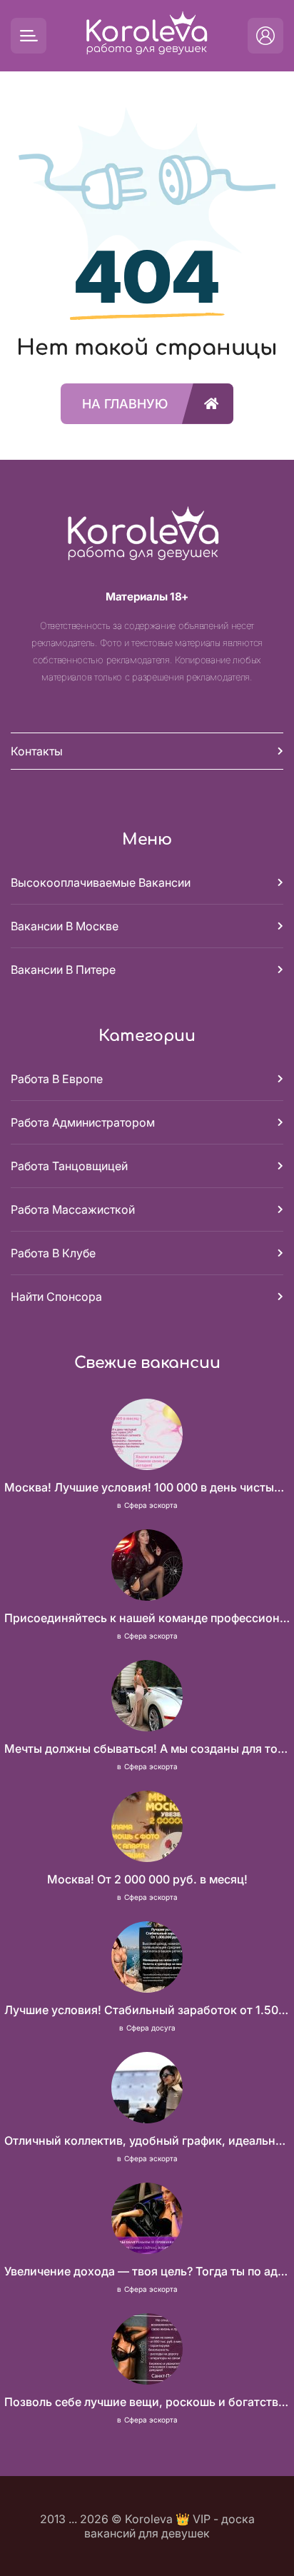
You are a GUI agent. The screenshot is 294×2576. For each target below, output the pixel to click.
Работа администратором (83, 1122)
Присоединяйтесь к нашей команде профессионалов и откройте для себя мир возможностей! (147, 1618)
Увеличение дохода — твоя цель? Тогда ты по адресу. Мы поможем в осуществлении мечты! (147, 2271)
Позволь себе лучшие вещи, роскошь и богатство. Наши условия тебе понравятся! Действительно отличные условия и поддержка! (147, 2402)
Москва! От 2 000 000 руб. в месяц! (147, 1879)
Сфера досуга (151, 2028)
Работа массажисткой (73, 1209)
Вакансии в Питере (63, 970)
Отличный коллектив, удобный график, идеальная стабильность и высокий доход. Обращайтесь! (147, 2140)
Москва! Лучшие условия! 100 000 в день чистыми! (147, 1487)
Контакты (37, 751)
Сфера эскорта (151, 1505)
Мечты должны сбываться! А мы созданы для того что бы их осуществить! (147, 1749)
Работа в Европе (57, 1079)
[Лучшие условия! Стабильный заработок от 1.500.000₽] (147, 1958)
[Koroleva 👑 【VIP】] (147, 36)
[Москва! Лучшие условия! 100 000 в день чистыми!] (147, 1436)
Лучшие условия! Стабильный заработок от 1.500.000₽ (147, 2010)
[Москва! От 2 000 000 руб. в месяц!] (147, 1828)
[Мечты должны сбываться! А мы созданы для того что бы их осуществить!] (147, 1697)
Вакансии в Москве (65, 926)
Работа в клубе (53, 1253)
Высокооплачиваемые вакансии (101, 882)
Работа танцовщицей (69, 1166)
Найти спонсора (56, 1297)
